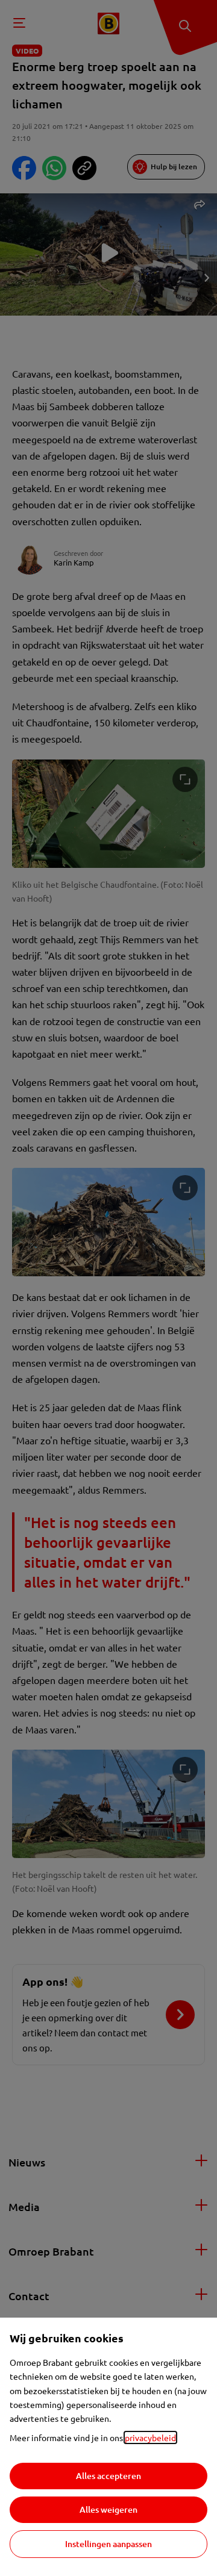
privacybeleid (150, 2437)
